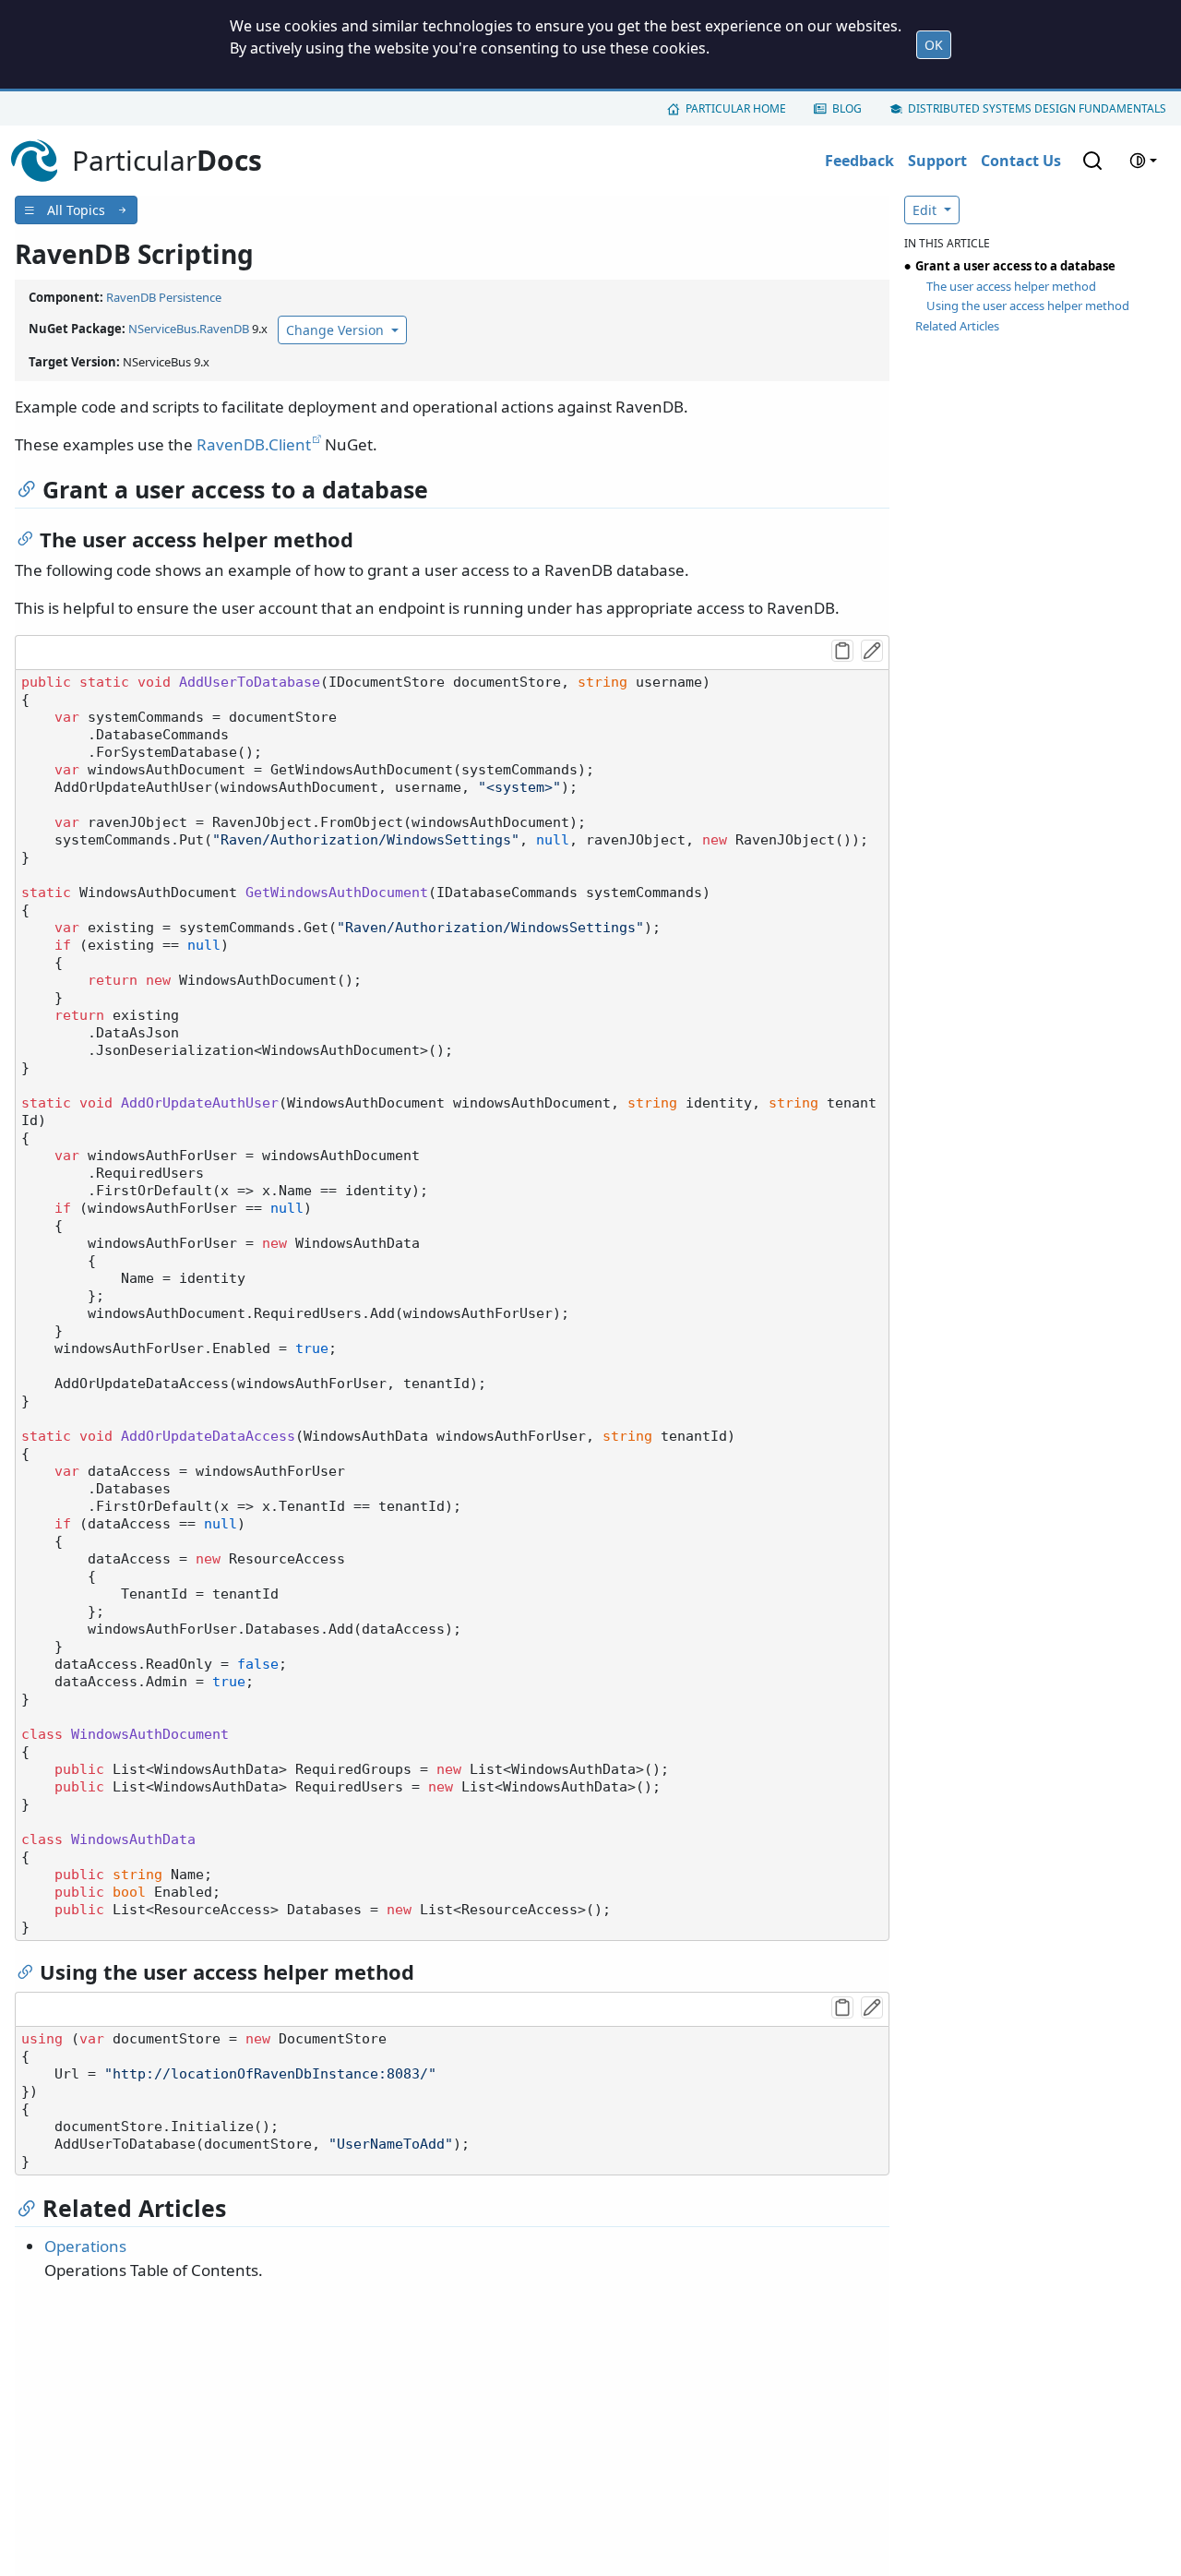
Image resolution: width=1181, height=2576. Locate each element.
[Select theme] (1143, 161)
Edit (926, 210)
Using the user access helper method (1028, 306)
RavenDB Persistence (164, 297)
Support (937, 161)
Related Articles (957, 326)
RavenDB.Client (254, 444)
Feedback (859, 161)
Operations (85, 2246)
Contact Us (1021, 161)
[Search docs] (1092, 161)
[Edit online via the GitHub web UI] (872, 651)
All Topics (76, 210)
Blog (847, 108)
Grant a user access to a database (1015, 266)
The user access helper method (1011, 286)
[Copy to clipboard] (842, 651)
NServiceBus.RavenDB (189, 329)
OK (934, 45)
